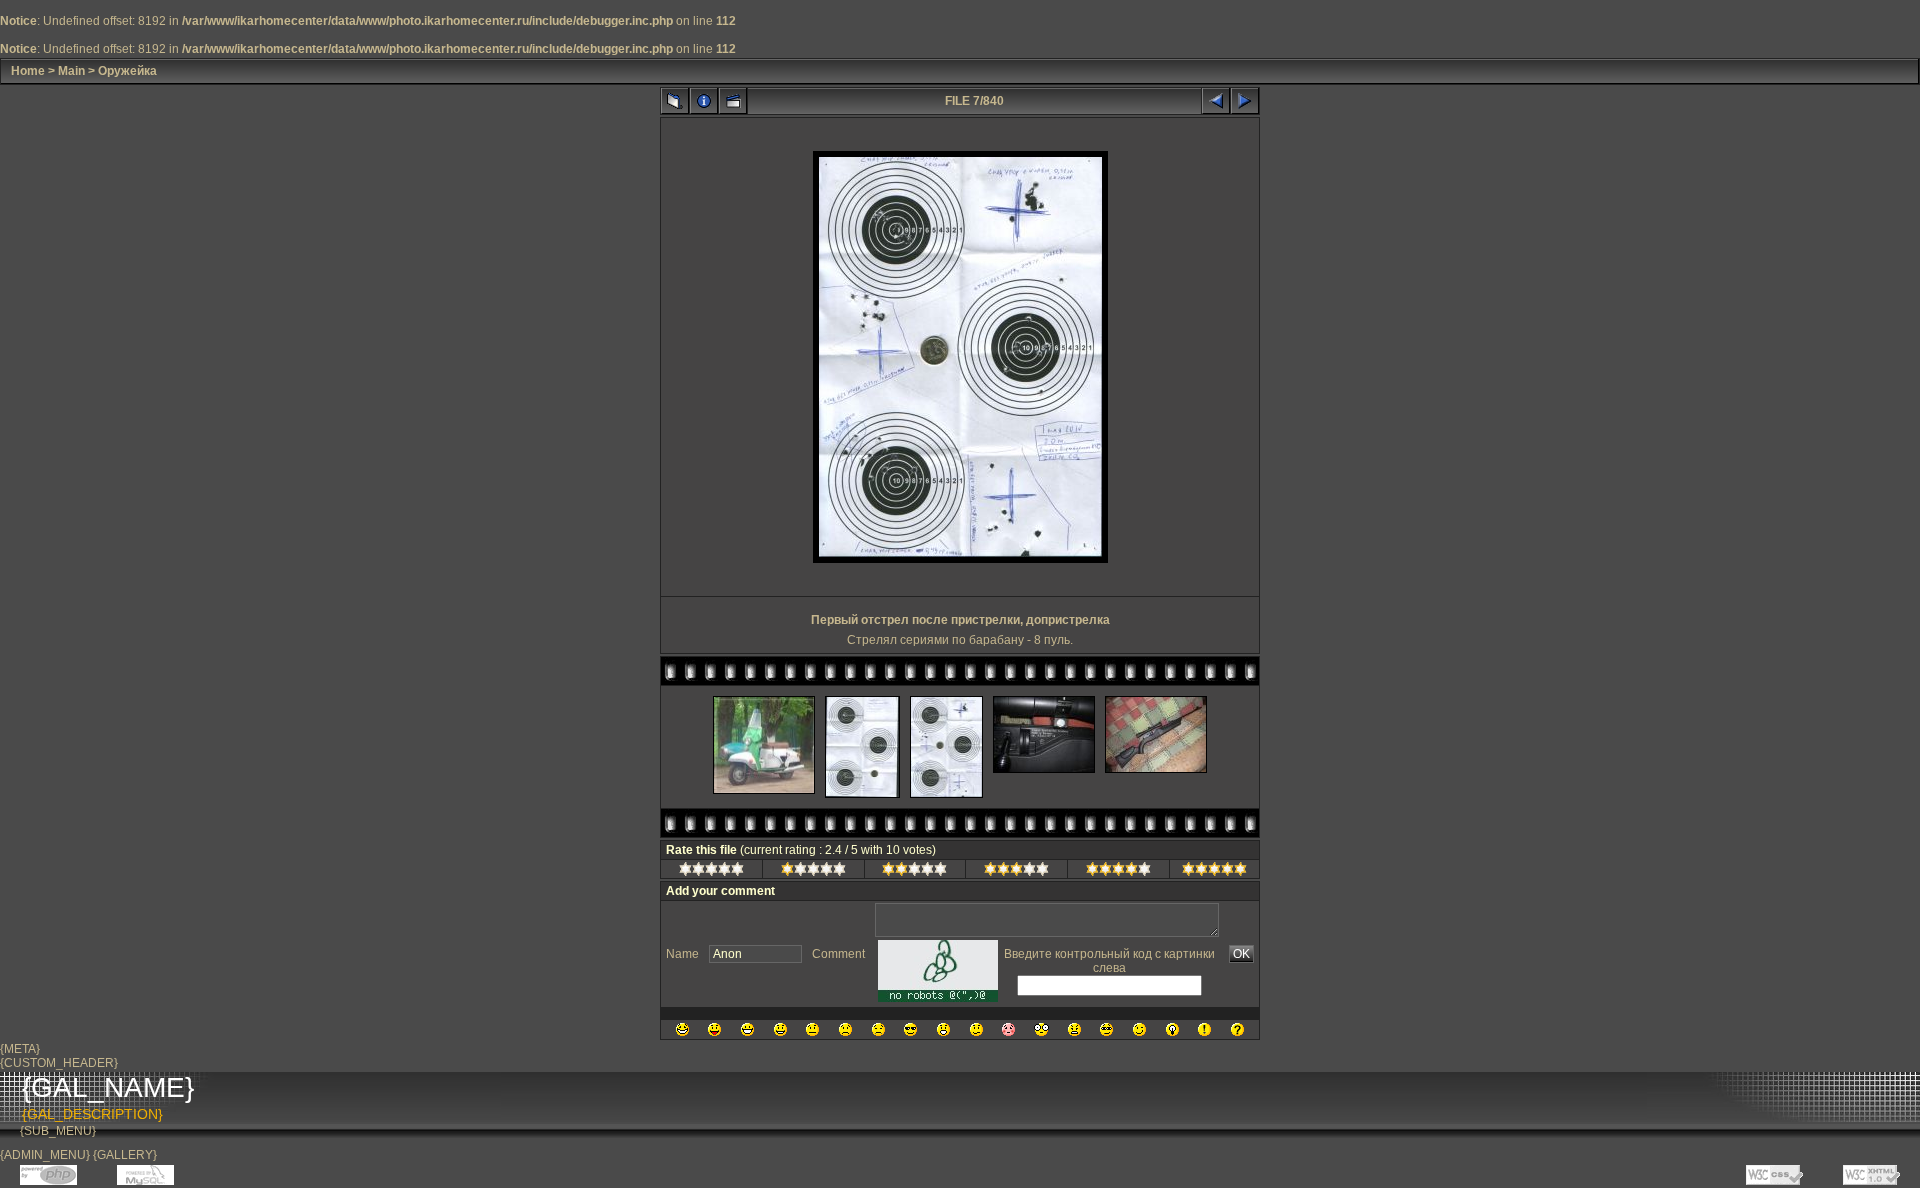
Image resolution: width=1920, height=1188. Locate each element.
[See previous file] (1216, 101)
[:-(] (845, 1029)
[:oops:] (1008, 1029)
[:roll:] (1106, 1029)
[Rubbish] (711, 872)
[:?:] (1237, 1029)
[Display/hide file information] (704, 101)
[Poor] (813, 872)
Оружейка (127, 71)
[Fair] (914, 872)
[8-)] (910, 1029)
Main (71, 71)
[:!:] (1204, 1029)
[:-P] (714, 1029)
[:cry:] (878, 1029)
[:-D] (747, 1029)
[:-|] (812, 1029)
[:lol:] (682, 1029)
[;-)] (1139, 1029)
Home (28, 71)
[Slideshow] (733, 101)
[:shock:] (1041, 1029)
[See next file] (1245, 101)
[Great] (1214, 872)
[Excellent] (1118, 872)
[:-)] (780, 1029)
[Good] (1016, 872)
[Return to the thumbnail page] (675, 101)
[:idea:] (1172, 1029)
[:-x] (1074, 1029)
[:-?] (976, 1029)
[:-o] (943, 1029)
